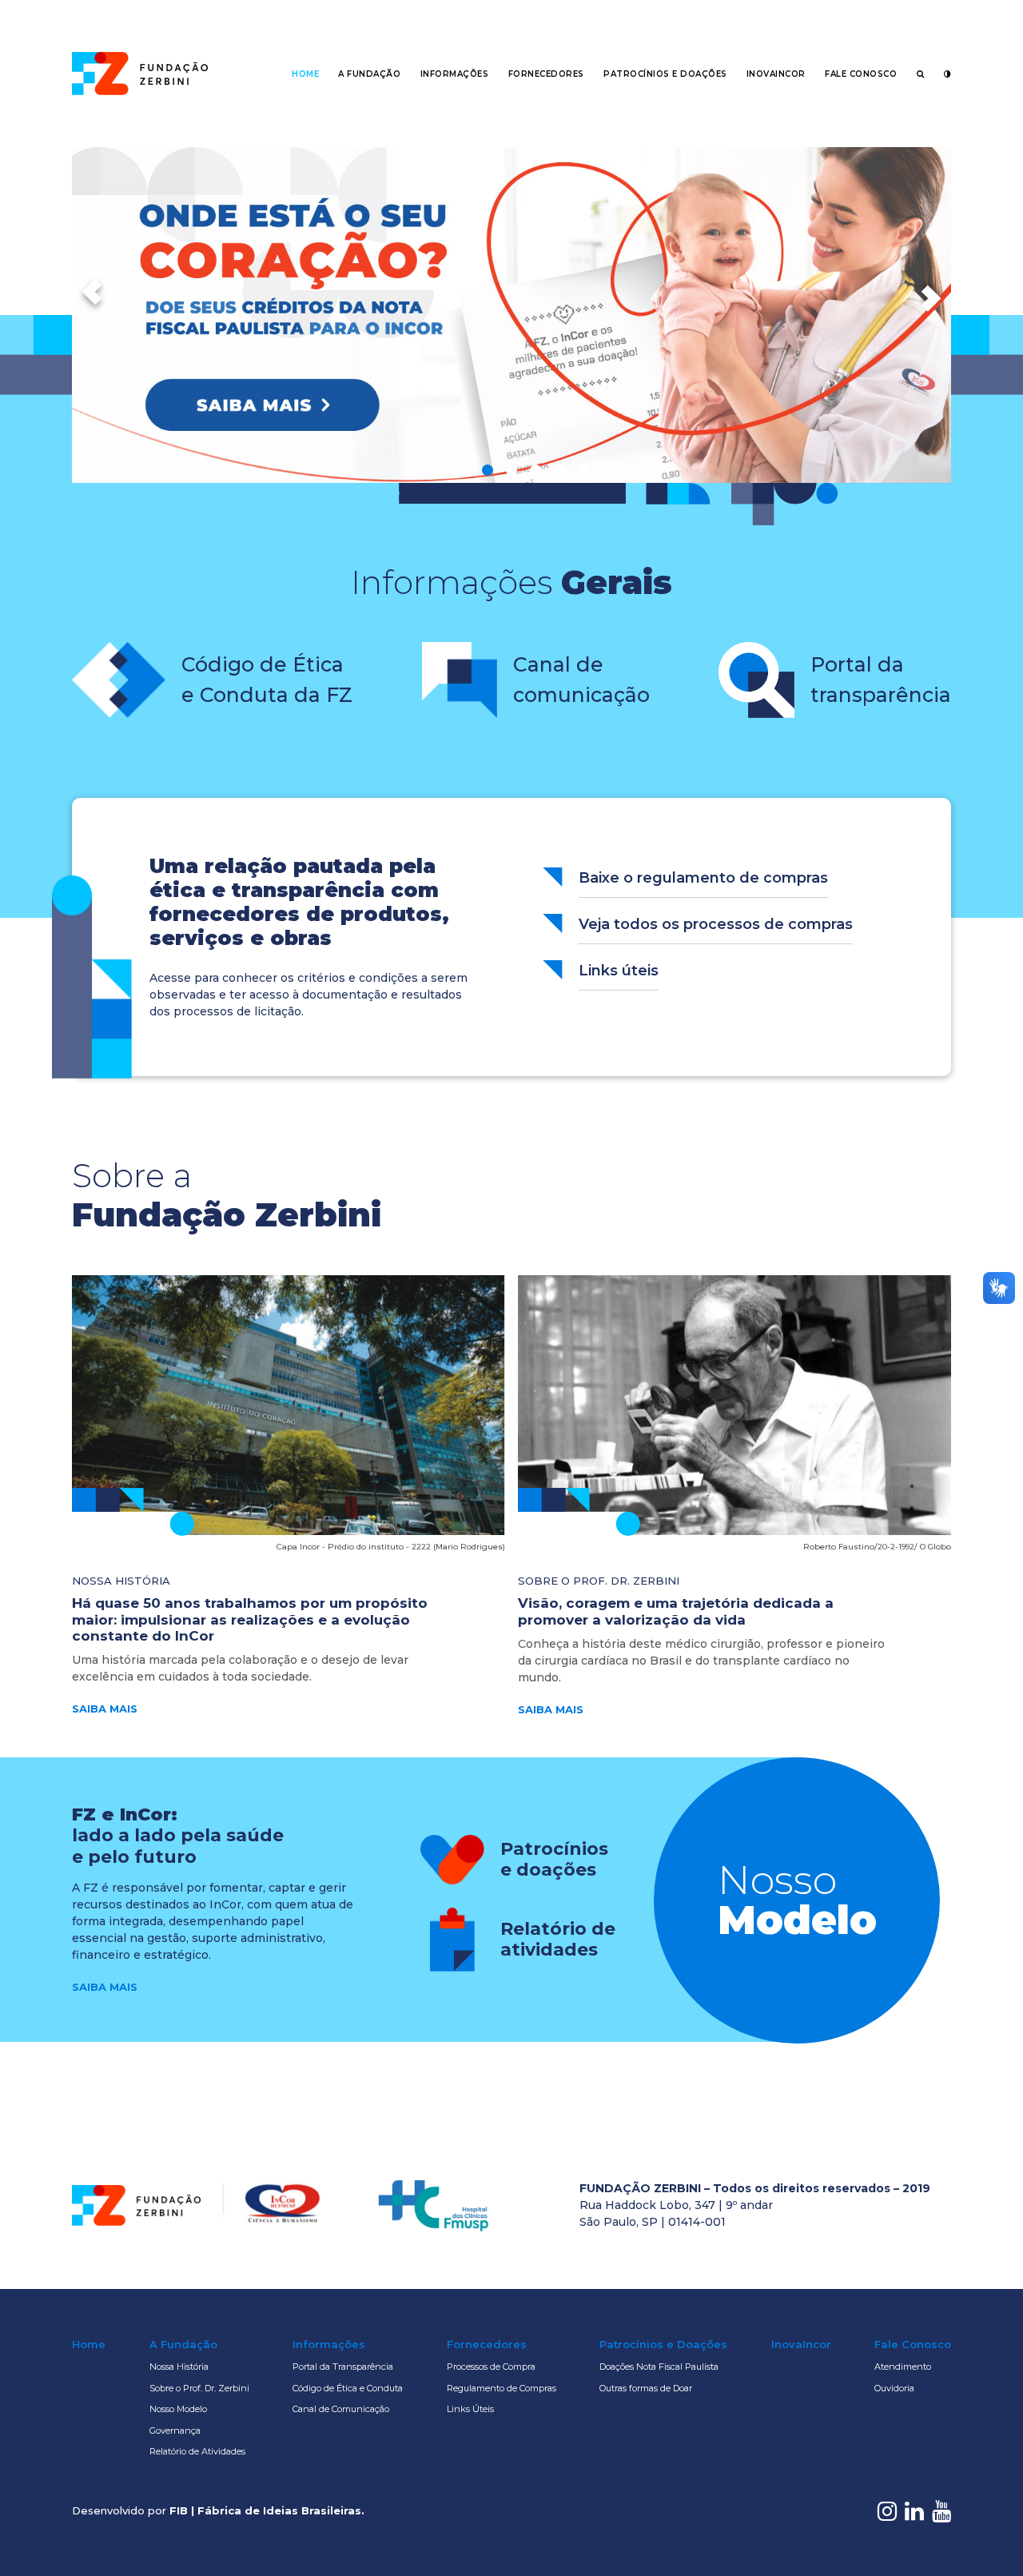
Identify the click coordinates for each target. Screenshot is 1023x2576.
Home (305, 74)
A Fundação (369, 74)
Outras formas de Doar (646, 2388)
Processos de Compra (491, 2367)
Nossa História (179, 2367)
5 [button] (535, 470)
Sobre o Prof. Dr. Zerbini (199, 2388)
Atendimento (903, 2367)
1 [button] (440, 470)
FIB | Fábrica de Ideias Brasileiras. (267, 2510)
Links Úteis (470, 2409)
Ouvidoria (894, 2388)
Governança (175, 2430)
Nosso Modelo (178, 2409)
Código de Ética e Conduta (348, 2388)
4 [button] (511, 470)
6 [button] (559, 470)
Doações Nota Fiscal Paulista (659, 2367)
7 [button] (583, 470)
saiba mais (105, 1709)
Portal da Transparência (343, 2367)
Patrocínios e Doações (665, 74)
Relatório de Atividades (197, 2451)
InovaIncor (776, 74)
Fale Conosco (861, 74)
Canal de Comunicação (341, 2409)
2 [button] (464, 470)
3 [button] (488, 470)
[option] (511, 315)
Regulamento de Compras (502, 2388)
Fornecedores (546, 74)
